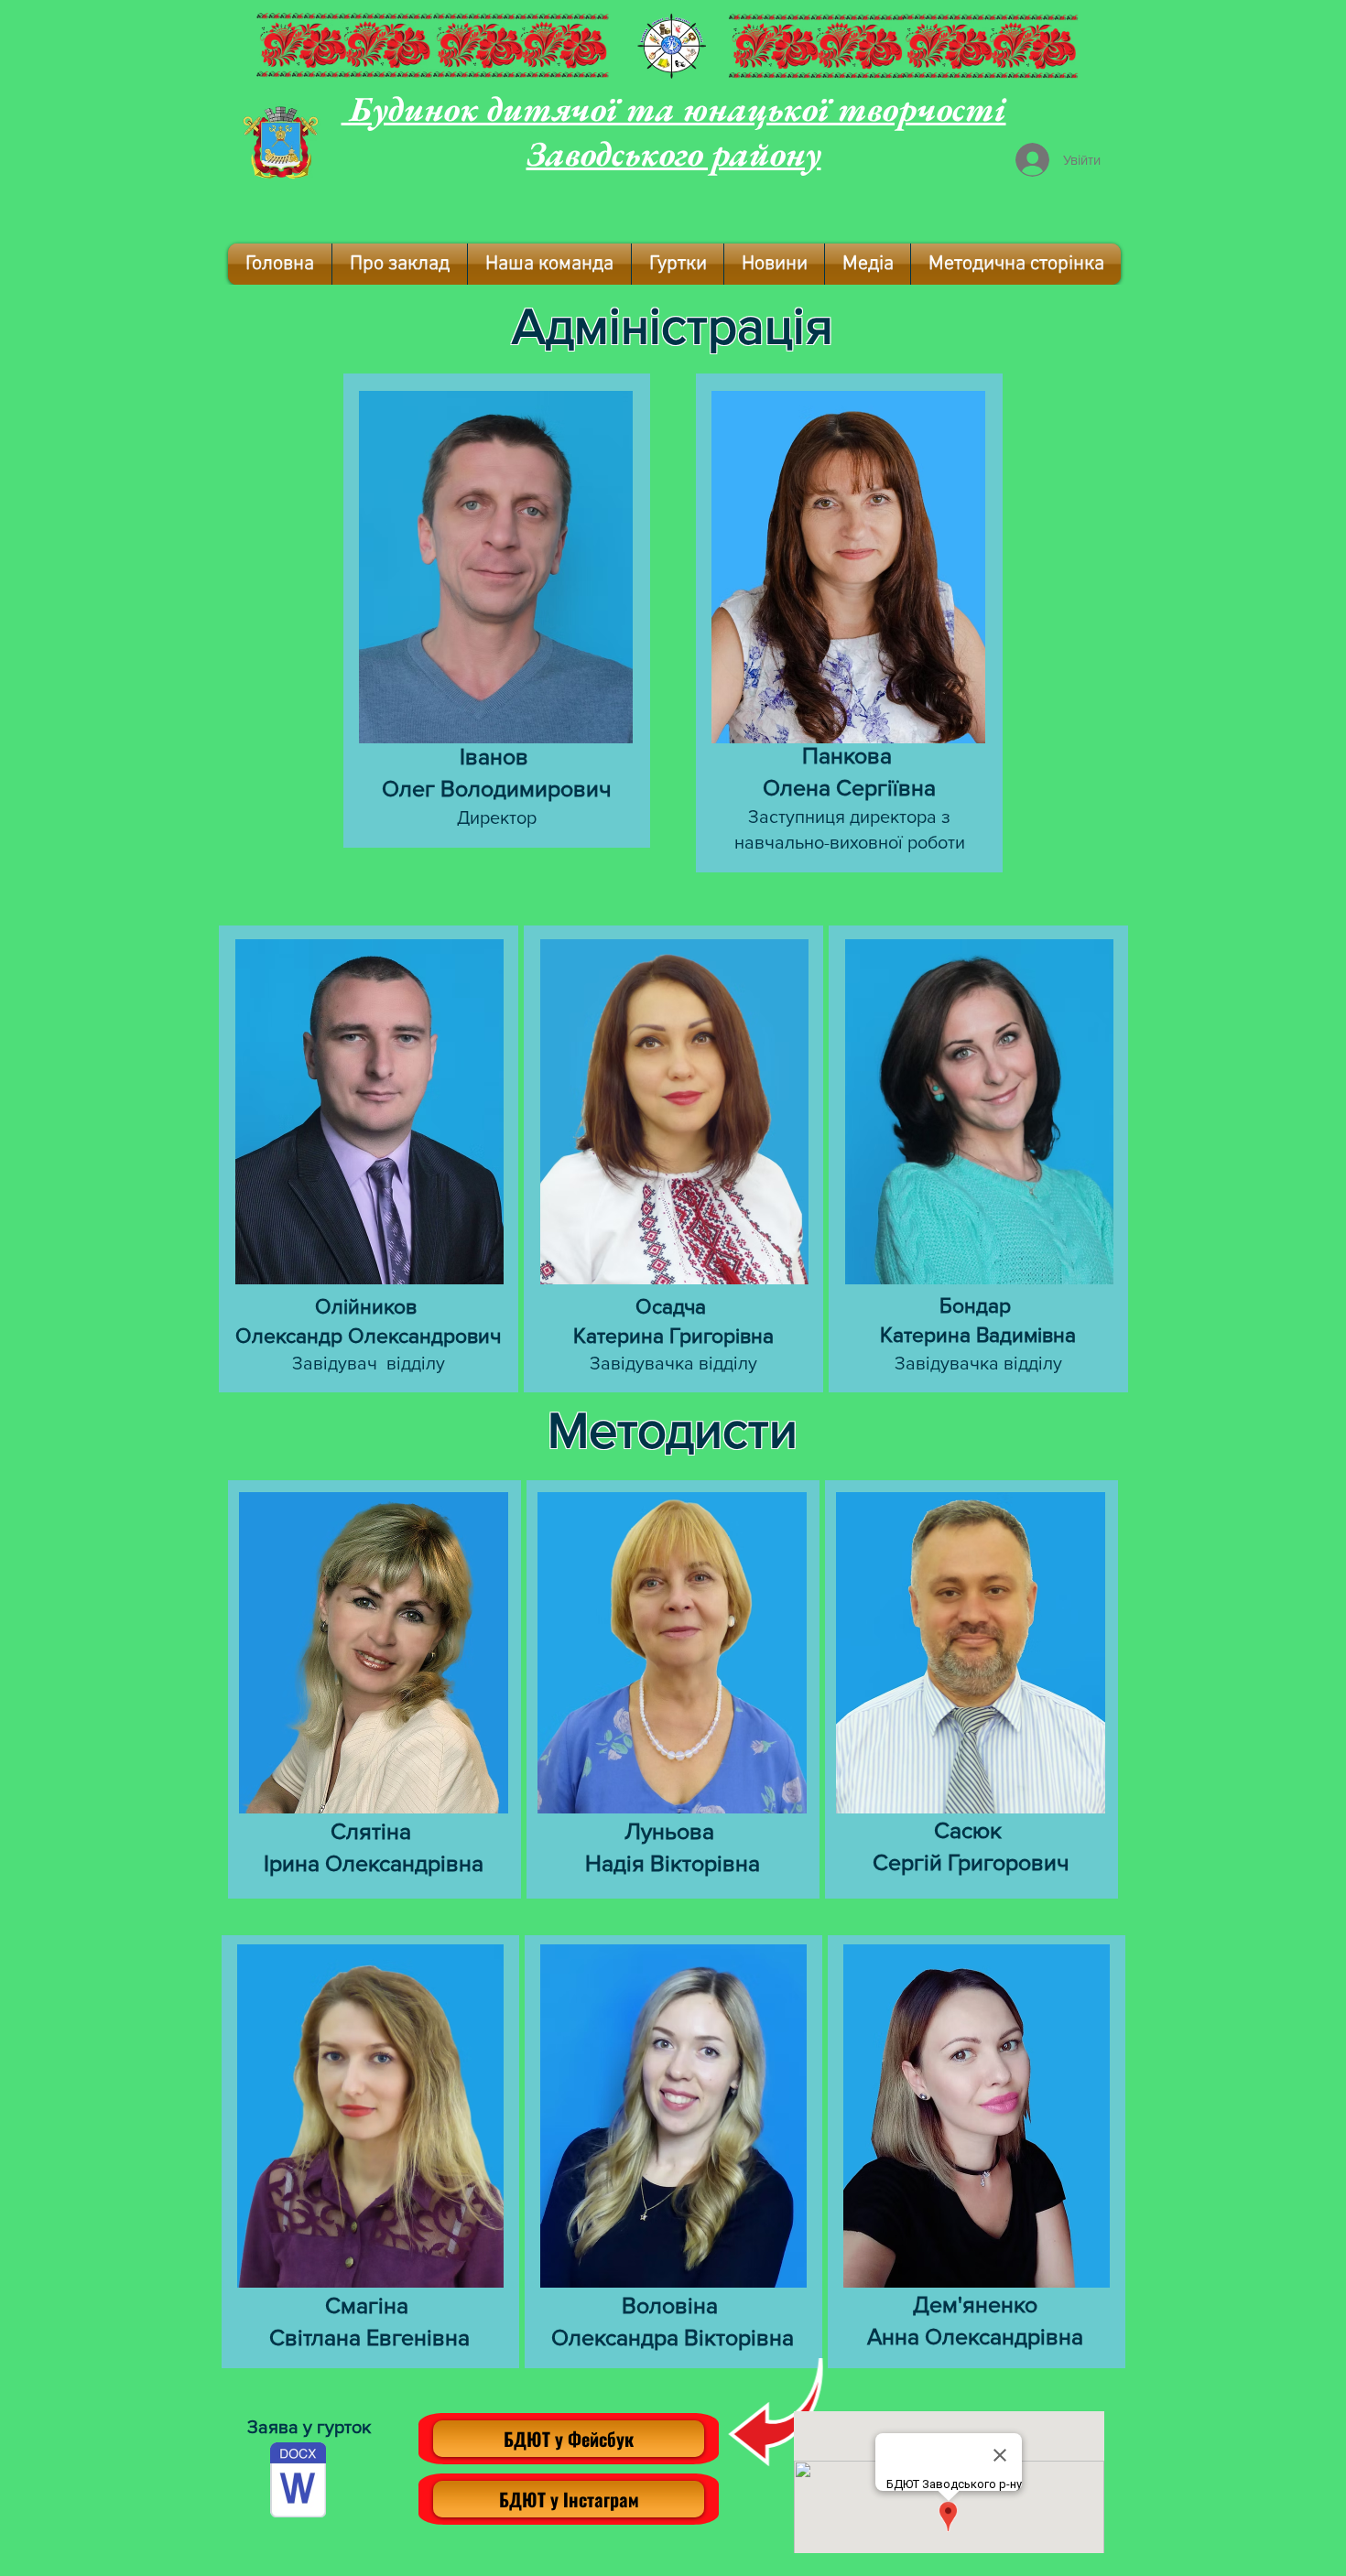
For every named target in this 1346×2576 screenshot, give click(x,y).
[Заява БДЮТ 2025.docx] (298, 2482)
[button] (400, 264)
